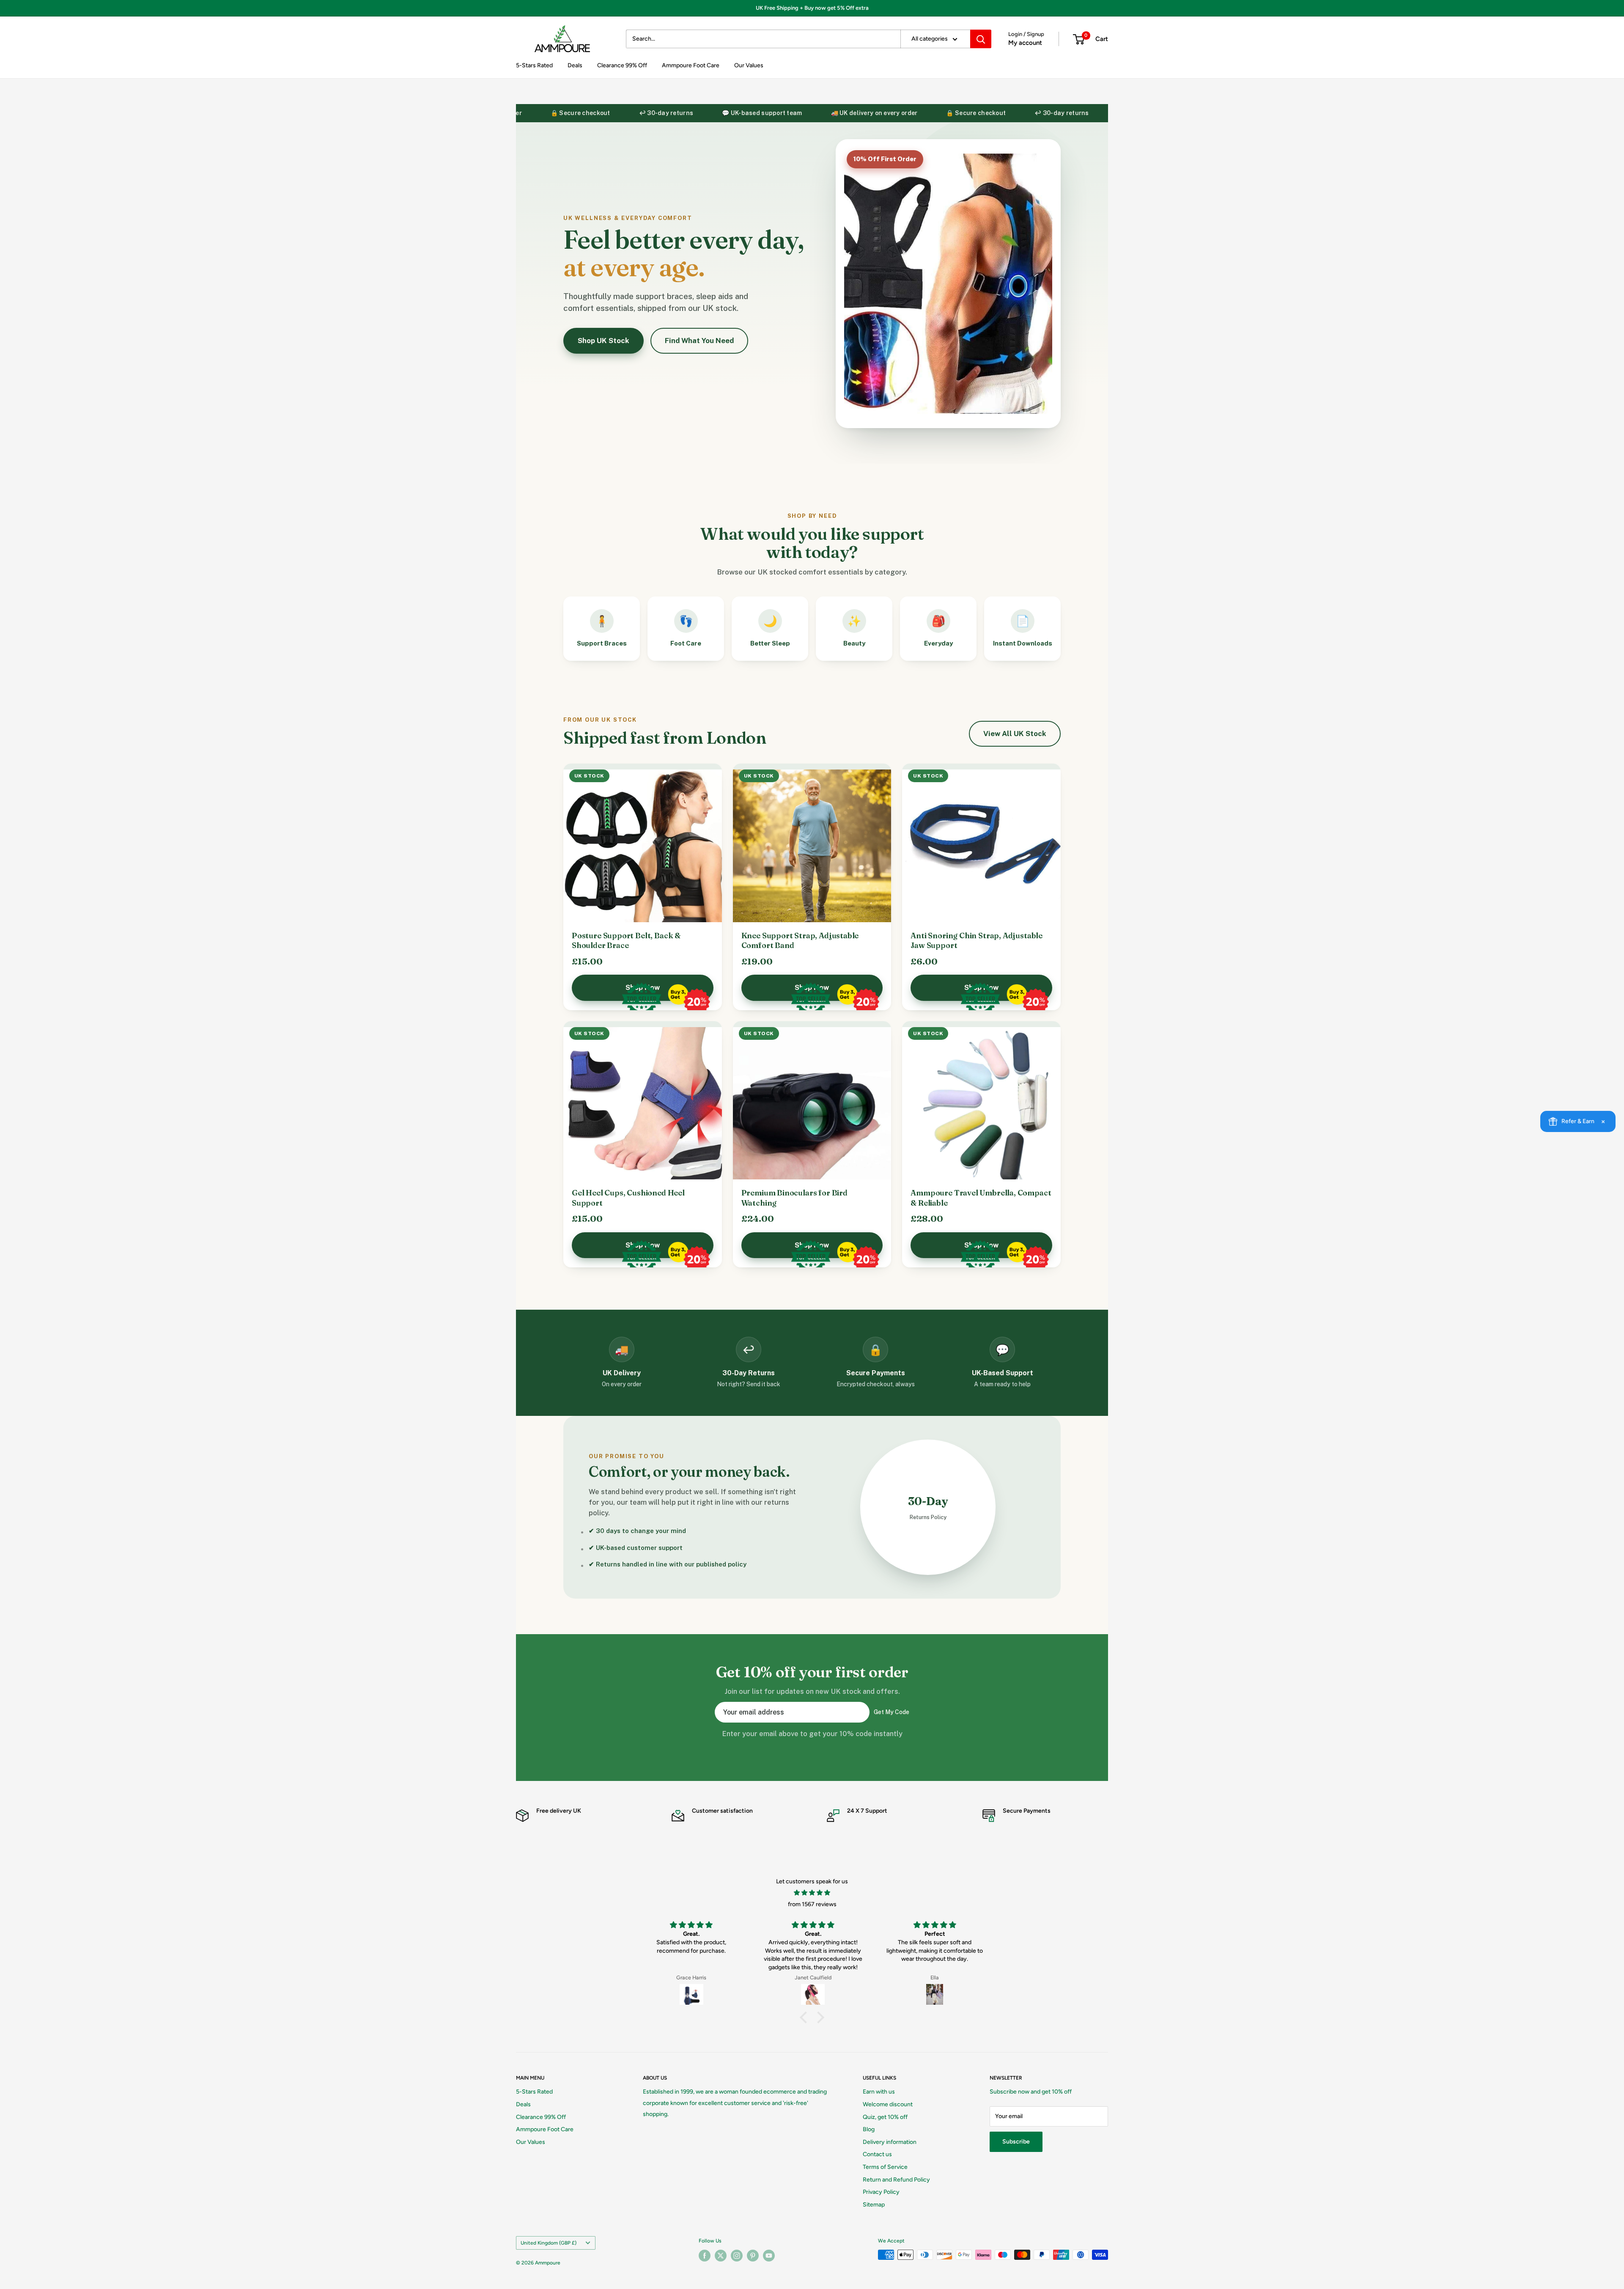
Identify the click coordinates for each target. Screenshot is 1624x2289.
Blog (869, 2129)
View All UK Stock (1015, 734)
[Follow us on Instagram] (737, 2256)
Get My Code (892, 1712)
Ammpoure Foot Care (691, 65)
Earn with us (879, 2092)
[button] (806, 2017)
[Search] (981, 39)
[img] (812, 1893)
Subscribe (1016, 2142)
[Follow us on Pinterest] (753, 2256)
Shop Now (643, 987)
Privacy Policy (881, 2192)
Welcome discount (888, 2104)
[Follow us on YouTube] (769, 2256)
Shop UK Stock (604, 341)
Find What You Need (699, 341)
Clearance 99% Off (622, 65)
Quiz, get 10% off (885, 2117)
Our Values (749, 65)
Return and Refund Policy (896, 2180)
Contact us (877, 2154)
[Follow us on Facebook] (705, 2256)
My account (1025, 43)
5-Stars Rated (534, 65)
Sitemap (874, 2205)
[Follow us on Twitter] (721, 2256)
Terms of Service (885, 2167)
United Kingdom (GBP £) (549, 2243)
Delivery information (890, 2142)
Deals (575, 65)
